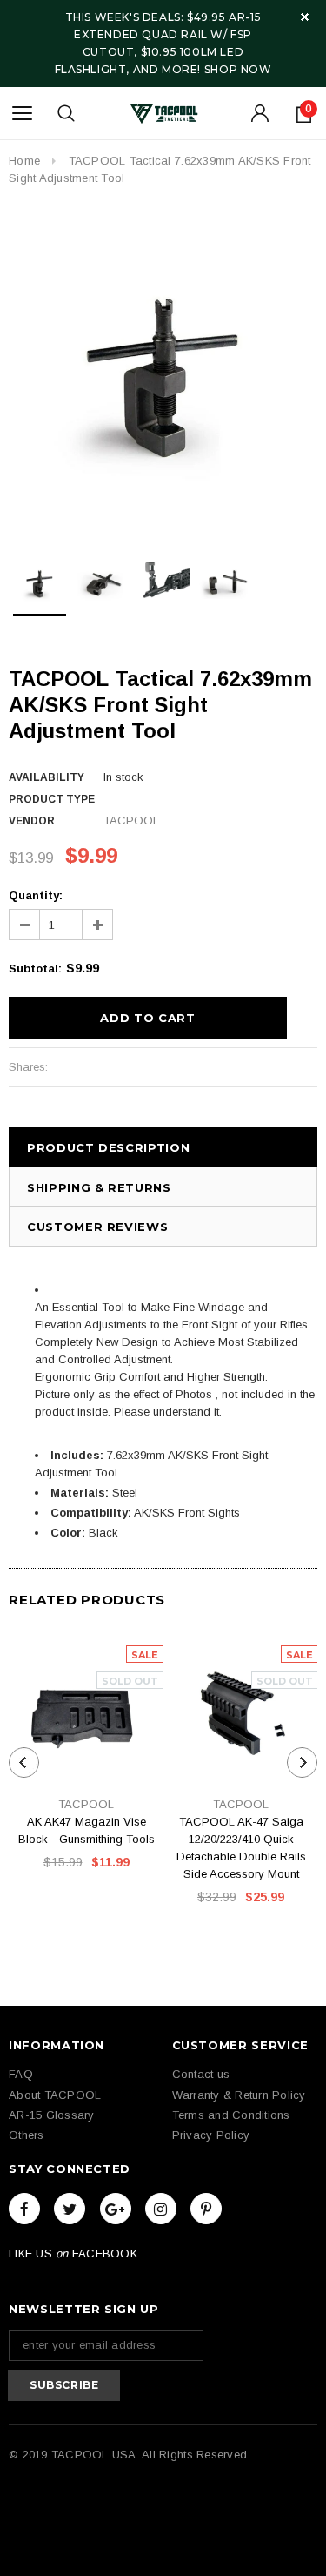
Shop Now (238, 69)
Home (24, 161)
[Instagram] (161, 2209)
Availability (47, 777)
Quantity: (36, 895)
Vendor (32, 821)
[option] (163, 371)
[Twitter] (70, 2209)
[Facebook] (24, 2209)
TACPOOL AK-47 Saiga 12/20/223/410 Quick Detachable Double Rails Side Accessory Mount (241, 1848)
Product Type (52, 799)
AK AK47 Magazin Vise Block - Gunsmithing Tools (86, 1830)
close (305, 17)
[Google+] (116, 2209)
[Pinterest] (206, 2209)
